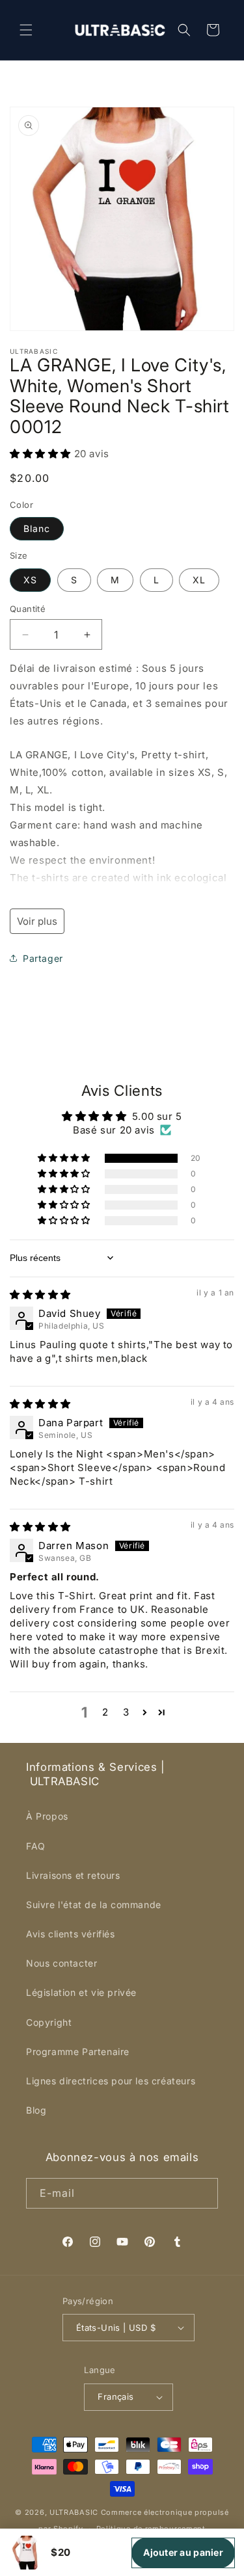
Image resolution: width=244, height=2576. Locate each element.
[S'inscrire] (203, 2193)
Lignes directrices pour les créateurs (111, 2081)
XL (199, 580)
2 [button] (105, 1712)
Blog (36, 2110)
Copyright (49, 2022)
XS (30, 580)
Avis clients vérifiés (71, 1934)
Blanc (37, 528)
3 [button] (126, 1712)
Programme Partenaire (78, 2052)
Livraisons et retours (73, 1875)
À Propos (47, 1816)
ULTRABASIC (74, 2512)
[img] (40, 1295)
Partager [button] (43, 958)
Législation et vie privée (81, 1992)
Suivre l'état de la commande (94, 1905)
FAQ (36, 1846)
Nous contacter (61, 1963)
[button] (26, 30)
